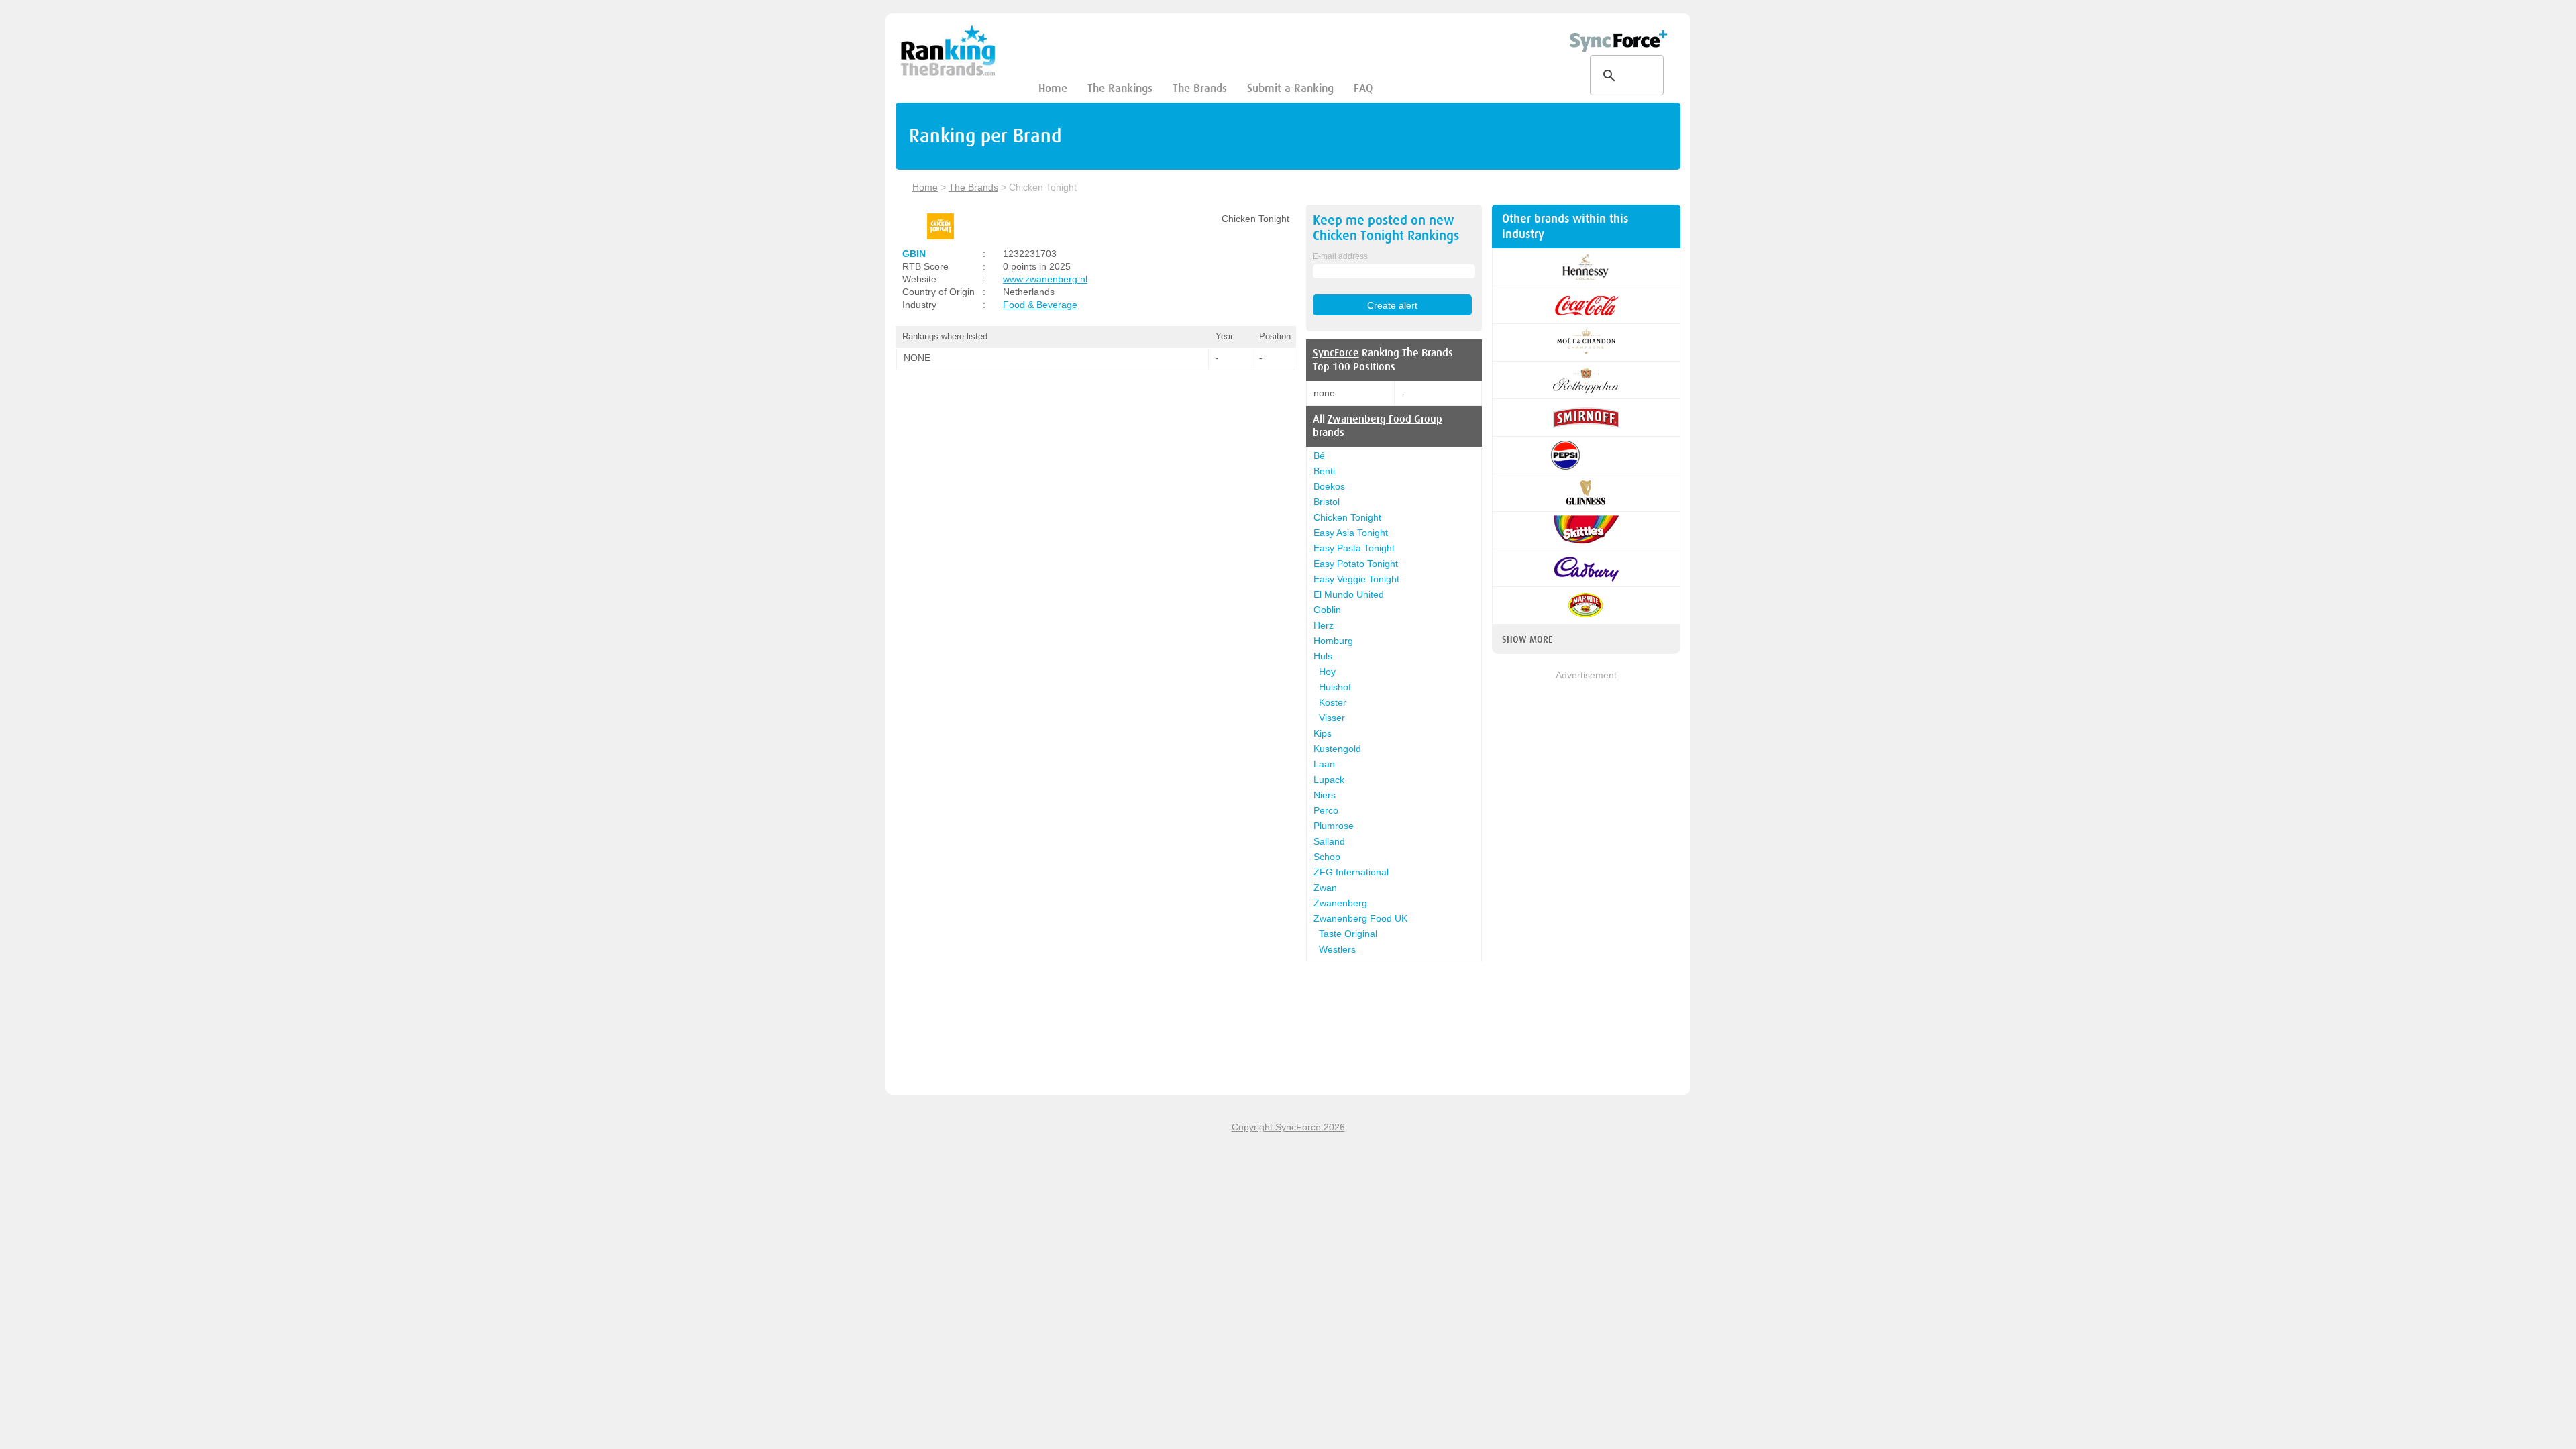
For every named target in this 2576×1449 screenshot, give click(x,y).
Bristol (1327, 502)
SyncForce (1336, 353)
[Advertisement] (1586, 883)
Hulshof (1335, 687)
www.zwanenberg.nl (1045, 279)
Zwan (1325, 888)
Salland (1329, 841)
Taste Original (1348, 934)
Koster (1333, 702)
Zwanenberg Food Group (1385, 419)
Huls (1323, 656)
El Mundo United (1349, 594)
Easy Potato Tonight (1356, 563)
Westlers (1337, 949)
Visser (1332, 718)
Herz (1324, 625)
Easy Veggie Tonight (1356, 579)
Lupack (1329, 780)
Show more (1527, 639)
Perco (1326, 810)
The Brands (1200, 88)
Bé (1319, 455)
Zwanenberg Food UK (1360, 918)
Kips (1323, 733)
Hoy (1327, 672)
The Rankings (1120, 88)
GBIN (914, 254)
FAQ (1363, 88)
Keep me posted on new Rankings (1386, 228)
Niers (1325, 795)
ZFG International (1351, 872)
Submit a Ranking (1290, 88)
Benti (1324, 471)
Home (1053, 88)
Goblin (1327, 610)
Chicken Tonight (1347, 517)
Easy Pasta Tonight (1354, 548)
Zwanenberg (1340, 903)
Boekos (1329, 486)
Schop (1327, 857)
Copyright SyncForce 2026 (1288, 1127)
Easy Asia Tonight (1351, 533)
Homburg (1333, 641)
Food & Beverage (1040, 305)
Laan (1324, 764)
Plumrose (1334, 826)
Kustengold (1337, 749)
